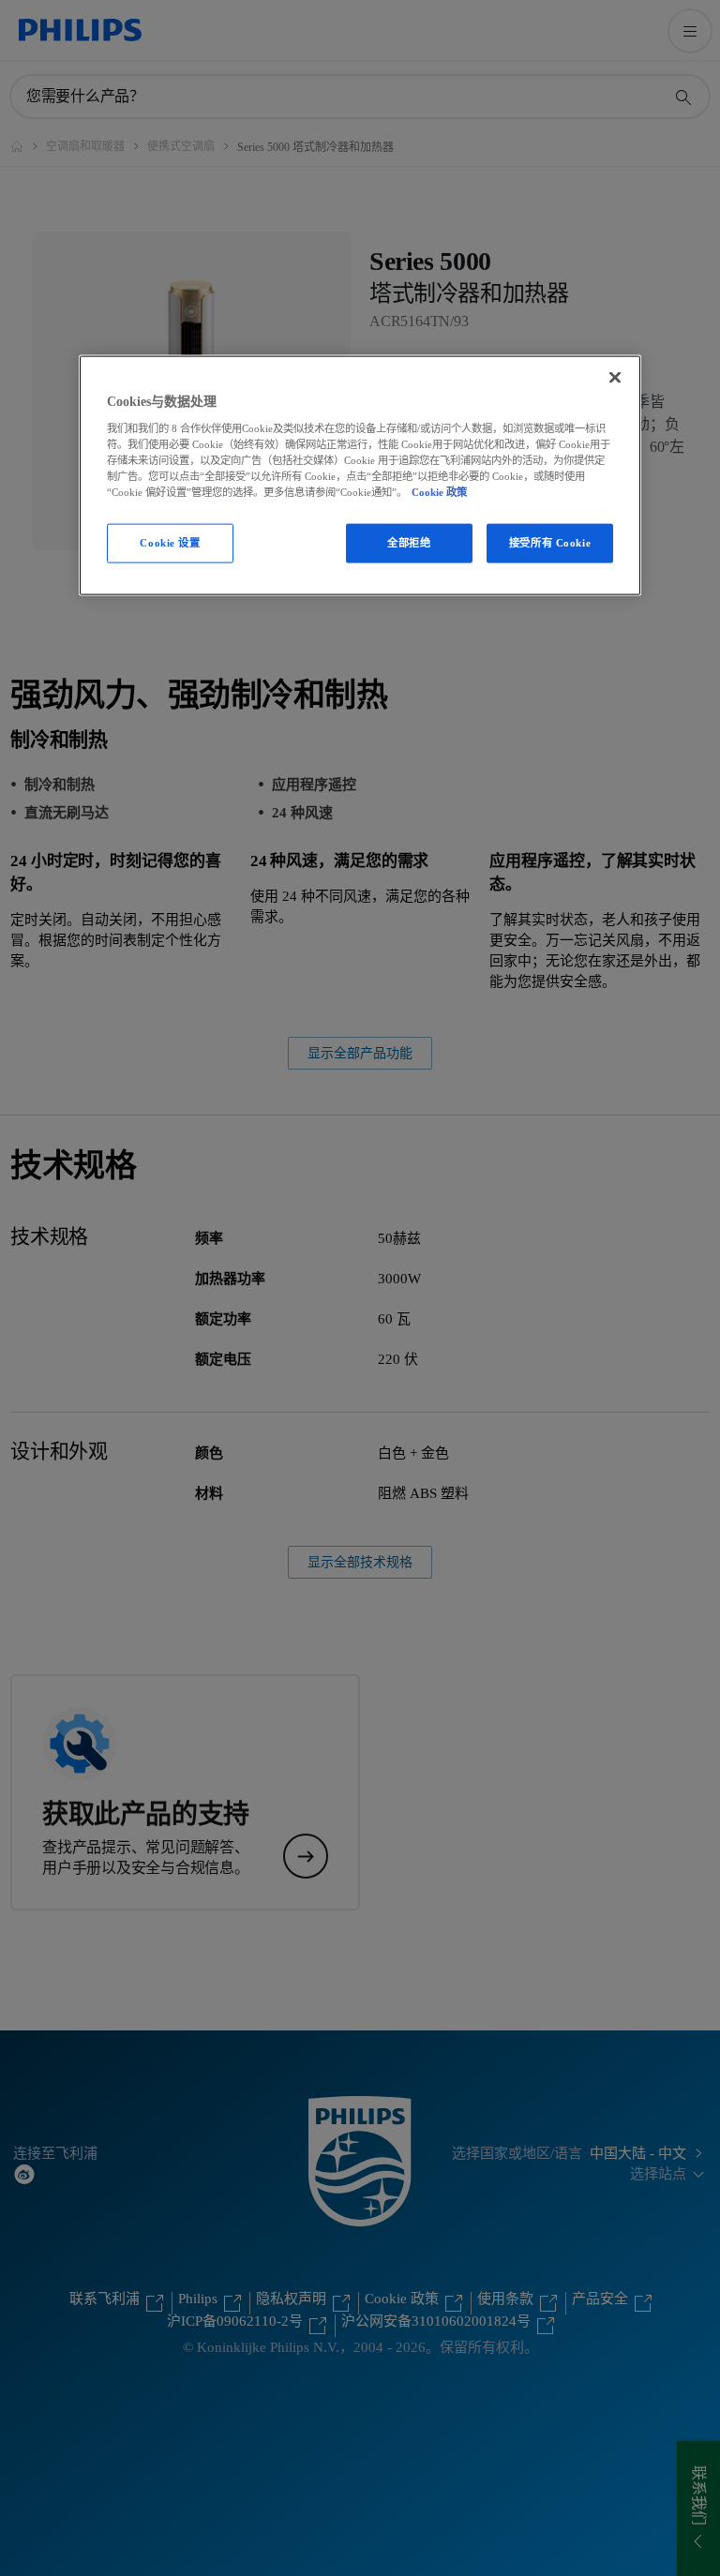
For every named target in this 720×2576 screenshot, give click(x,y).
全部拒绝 (409, 543)
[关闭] (615, 378)
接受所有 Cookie (550, 543)
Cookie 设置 (170, 543)
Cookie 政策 (439, 492)
